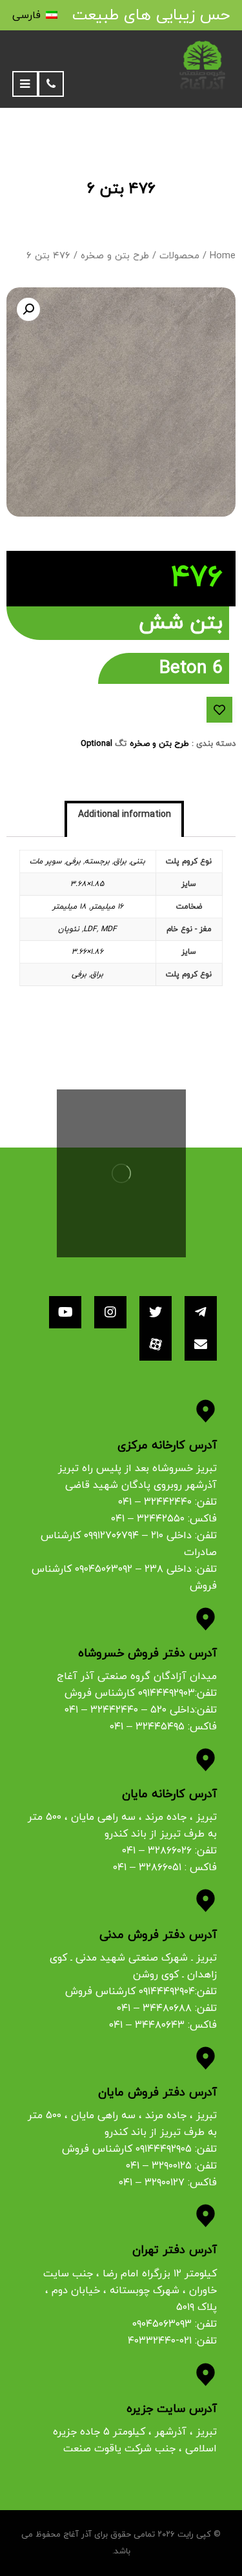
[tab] (125, 820)
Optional (96, 744)
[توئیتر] (156, 1312)
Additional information (125, 815)
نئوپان (69, 929)
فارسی (26, 15)
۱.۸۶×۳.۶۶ (87, 952)
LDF (90, 929)
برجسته (97, 861)
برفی (73, 861)
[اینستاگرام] (110, 1312)
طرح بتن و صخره (115, 256)
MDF (109, 929)
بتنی (138, 861)
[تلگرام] (201, 1312)
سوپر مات (46, 861)
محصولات (179, 256)
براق (120, 861)
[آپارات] (156, 1345)
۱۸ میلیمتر (69, 907)
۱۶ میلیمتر (107, 907)
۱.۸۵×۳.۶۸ (87, 884)
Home (223, 256)
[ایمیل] (201, 1345)
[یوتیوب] (65, 1312)
